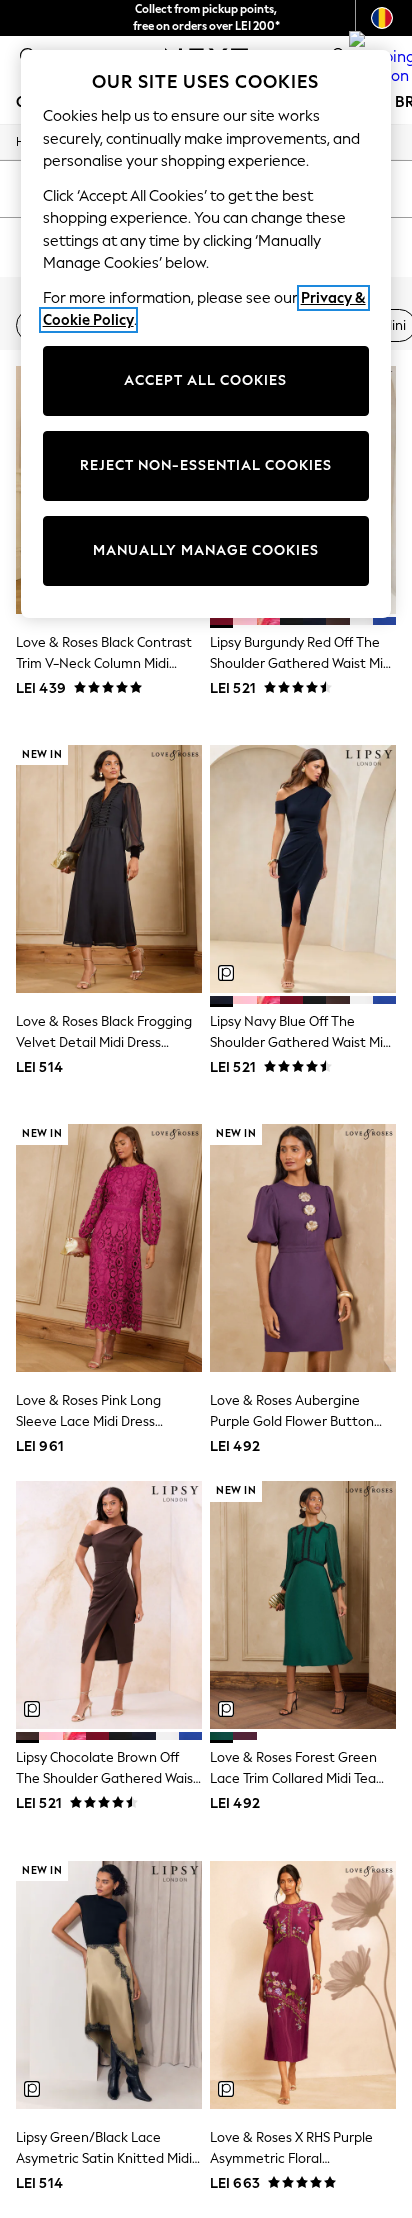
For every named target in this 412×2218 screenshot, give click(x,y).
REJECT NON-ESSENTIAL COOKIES (206, 465)
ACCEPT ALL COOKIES (205, 380)
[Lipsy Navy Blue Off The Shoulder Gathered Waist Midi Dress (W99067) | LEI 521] (303, 869)
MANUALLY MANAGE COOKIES (206, 550)
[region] (206, 334)
